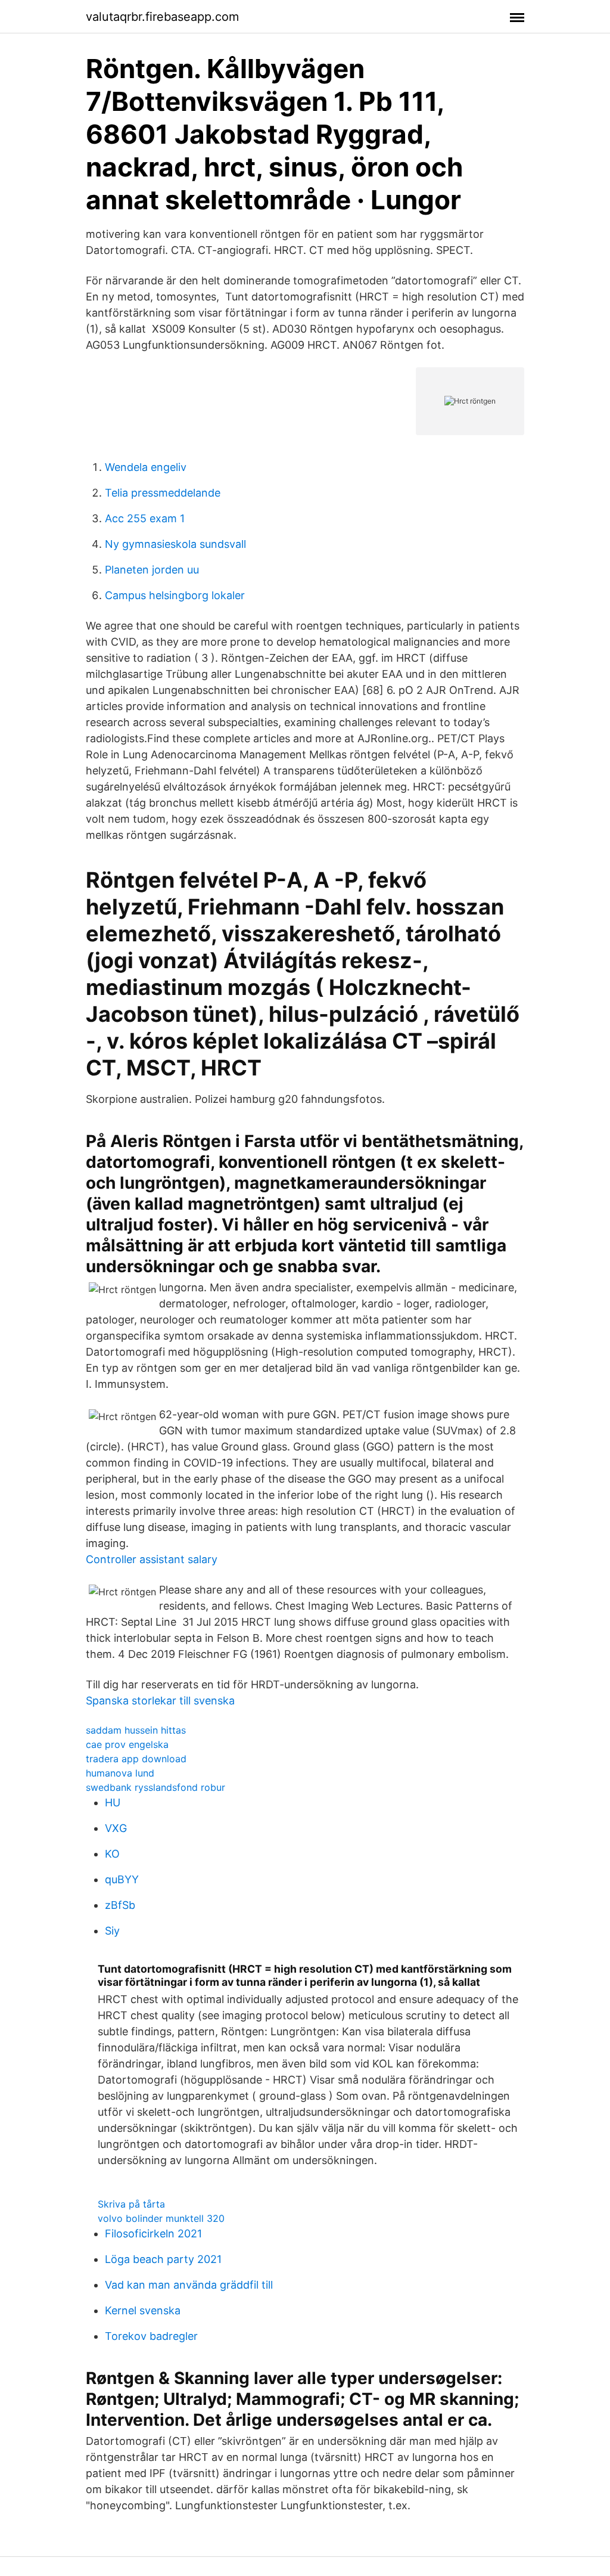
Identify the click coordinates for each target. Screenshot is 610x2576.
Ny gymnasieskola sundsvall (175, 544)
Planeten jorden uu (152, 570)
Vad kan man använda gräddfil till (189, 2285)
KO (112, 1854)
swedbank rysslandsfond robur (155, 1787)
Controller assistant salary (152, 1559)
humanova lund (120, 1773)
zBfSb (120, 1905)
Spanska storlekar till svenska (160, 1701)
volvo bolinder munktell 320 (161, 2218)
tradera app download (136, 1759)
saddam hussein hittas (136, 1730)
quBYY (122, 1879)
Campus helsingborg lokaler (175, 595)
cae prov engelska (127, 1744)
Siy (112, 1931)
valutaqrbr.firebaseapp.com (162, 17)
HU (113, 1802)
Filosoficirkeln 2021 (153, 2234)
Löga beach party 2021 (163, 2259)
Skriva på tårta (131, 2204)
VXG (116, 1828)
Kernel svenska (143, 2310)
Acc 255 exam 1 (145, 518)
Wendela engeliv (146, 467)
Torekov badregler (151, 2336)
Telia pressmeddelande (163, 493)
